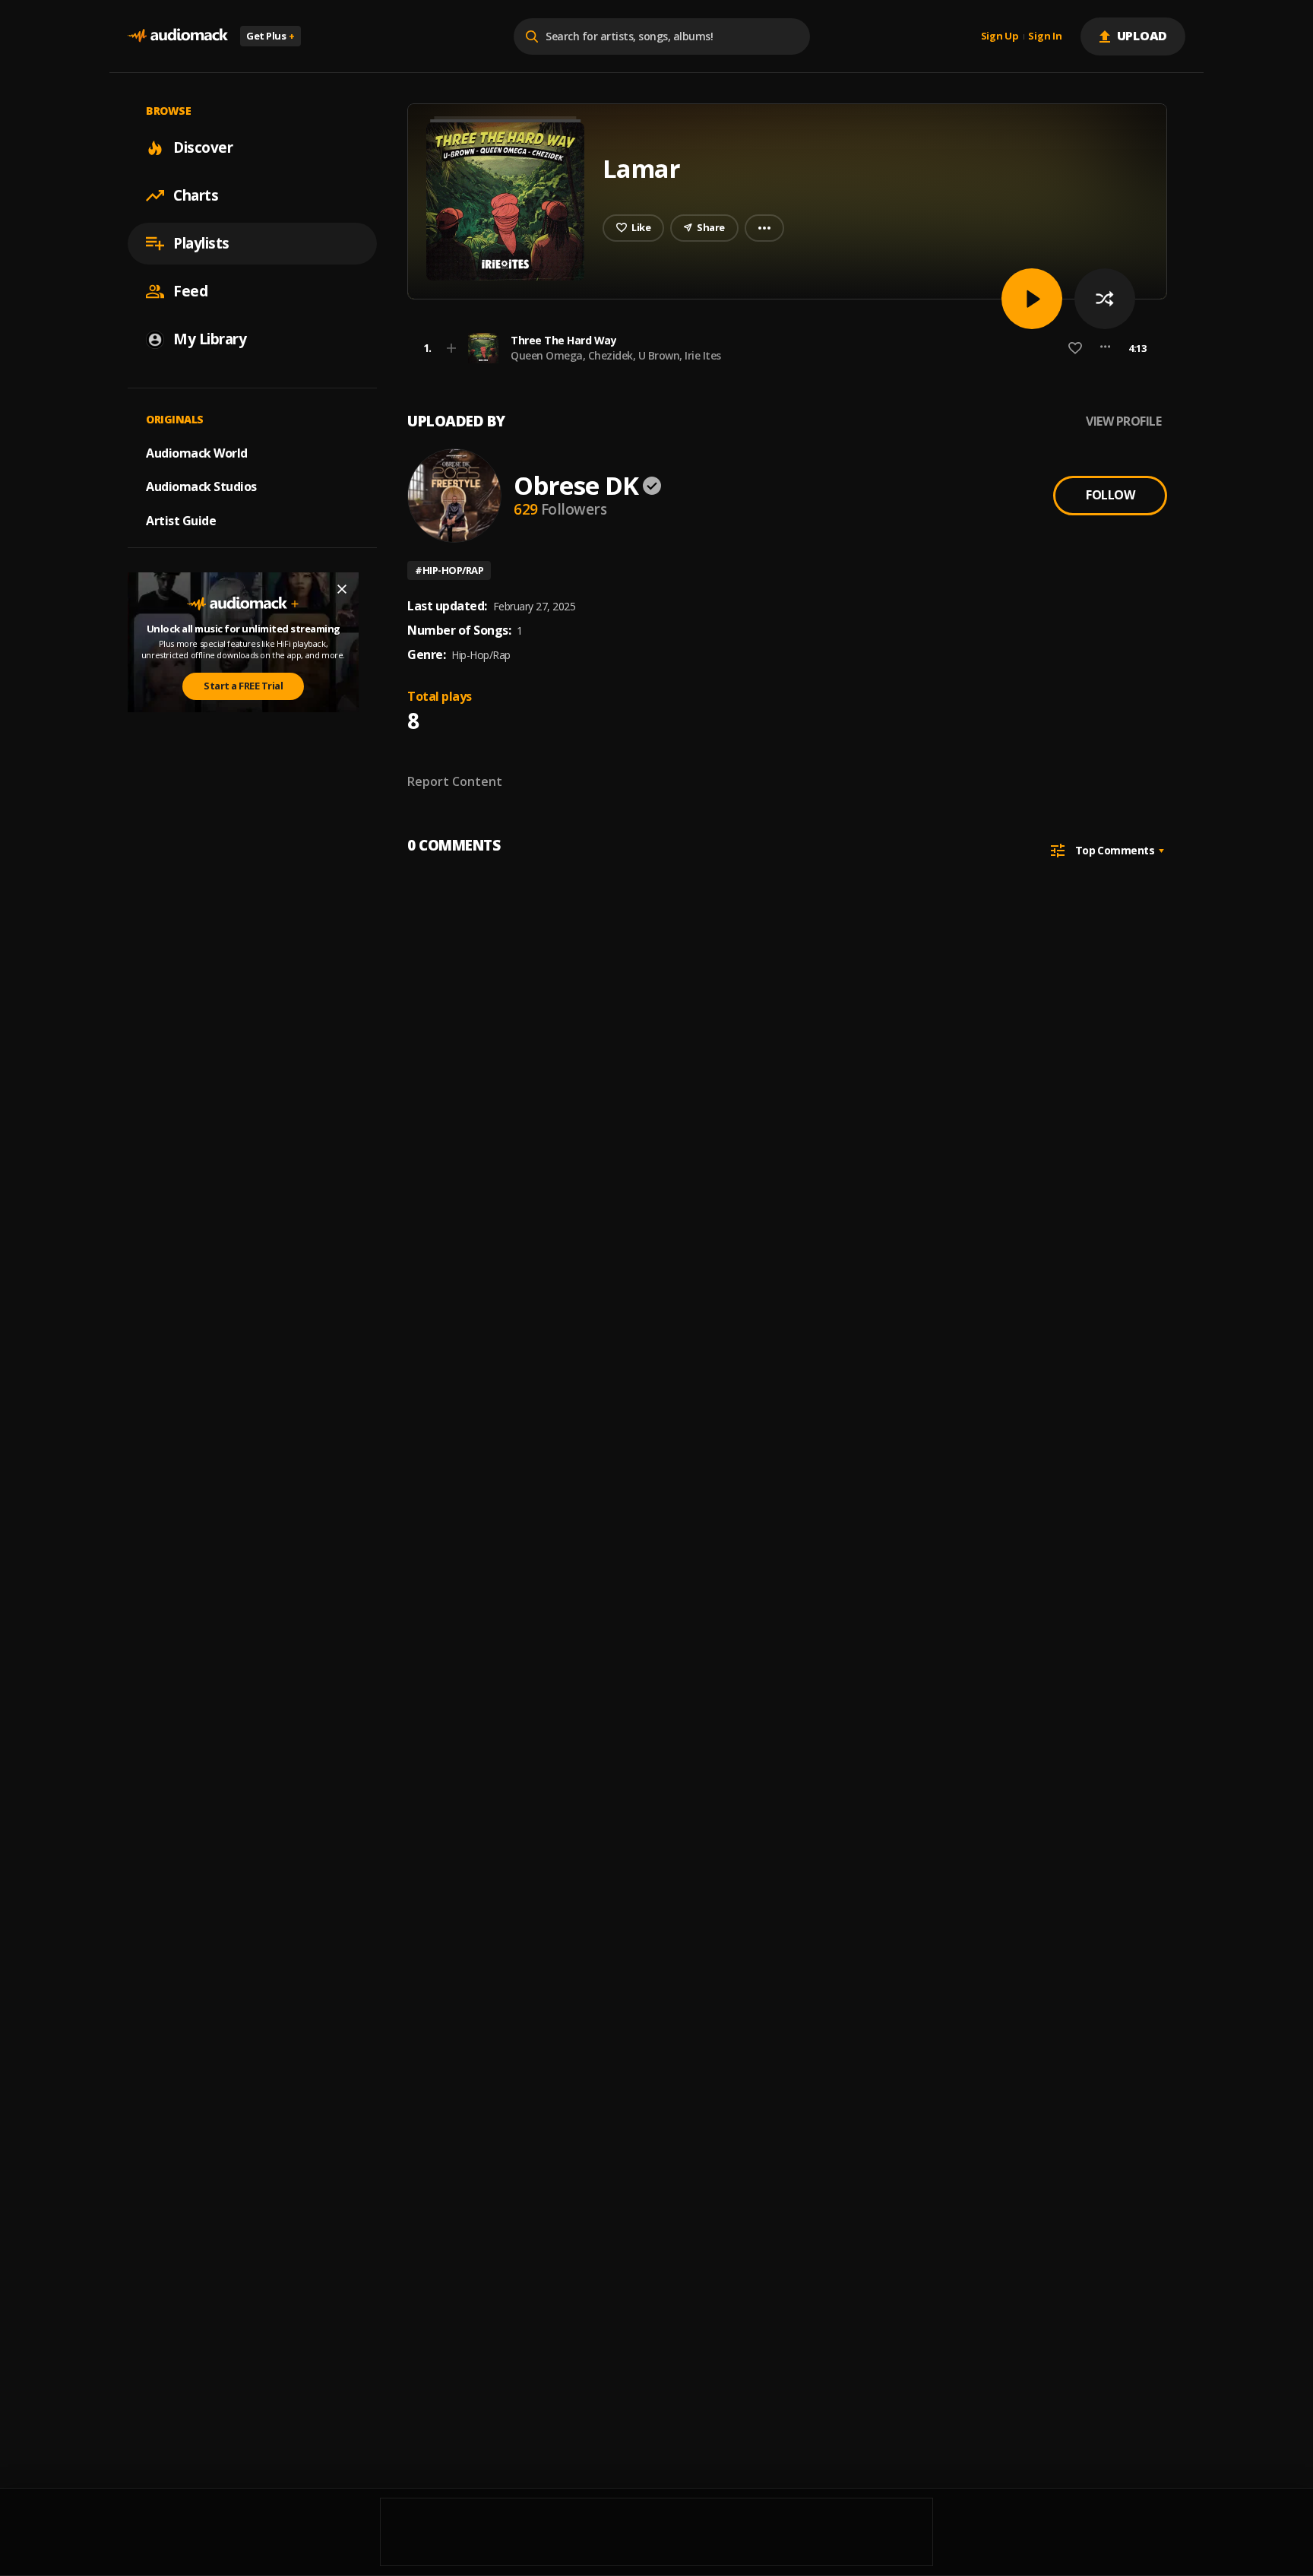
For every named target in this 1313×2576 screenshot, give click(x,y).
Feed (190, 291)
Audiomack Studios (201, 486)
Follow (1110, 495)
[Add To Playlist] (451, 348)
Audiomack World (197, 452)
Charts (196, 195)
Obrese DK (576, 485)
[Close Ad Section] (342, 589)
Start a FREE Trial (243, 686)
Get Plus (271, 36)
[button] (783, 348)
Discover (203, 147)
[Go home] (178, 36)
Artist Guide (181, 521)
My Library (210, 339)
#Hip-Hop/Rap (449, 570)
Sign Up (1000, 36)
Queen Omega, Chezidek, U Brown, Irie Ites (616, 355)
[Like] (1075, 348)
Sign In (1045, 36)
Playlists (201, 243)
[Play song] (1032, 299)
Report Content (455, 781)
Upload (1142, 36)
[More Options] (1105, 348)
